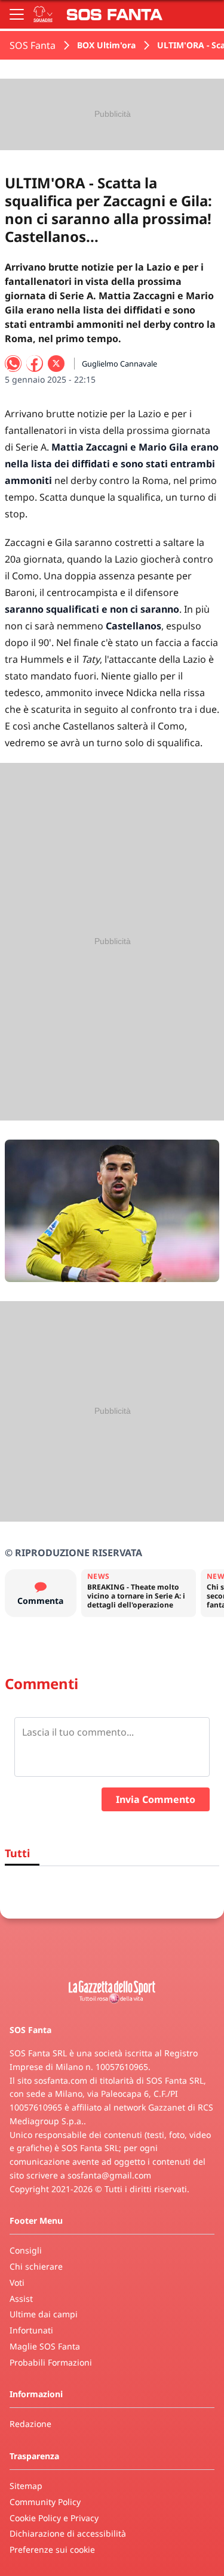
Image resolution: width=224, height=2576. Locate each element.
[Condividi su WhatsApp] (13, 364)
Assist (21, 2299)
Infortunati (31, 2330)
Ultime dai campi (44, 2314)
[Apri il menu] (17, 14)
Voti (17, 2282)
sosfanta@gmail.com (109, 2175)
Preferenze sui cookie (52, 2549)
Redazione (30, 2424)
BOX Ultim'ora (106, 45)
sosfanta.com (61, 2080)
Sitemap (26, 2486)
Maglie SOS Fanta (45, 2346)
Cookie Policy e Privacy (54, 2518)
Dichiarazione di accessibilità (68, 2533)
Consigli (26, 2250)
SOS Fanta (33, 45)
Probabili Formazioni (51, 2362)
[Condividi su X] (56, 364)
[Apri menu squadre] (43, 14)
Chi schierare (36, 2266)
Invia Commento (156, 1799)
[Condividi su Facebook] (35, 364)
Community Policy (45, 2502)
